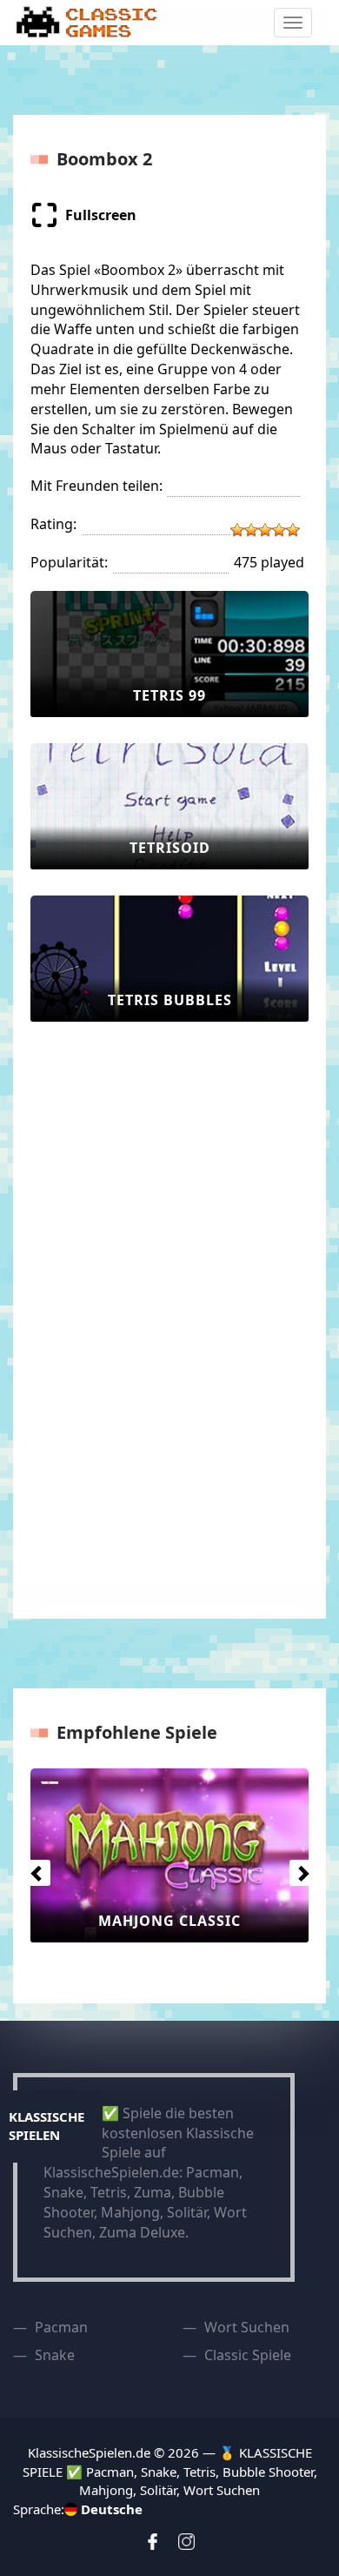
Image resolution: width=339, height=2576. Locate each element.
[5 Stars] (293, 530)
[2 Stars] (251, 530)
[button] (33, 1868)
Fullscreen (101, 215)
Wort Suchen (247, 2327)
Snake (55, 2355)
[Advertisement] (100, 1309)
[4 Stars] (279, 530)
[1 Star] (237, 530)
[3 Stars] (265, 530)
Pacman (61, 2327)
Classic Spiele (248, 2355)
